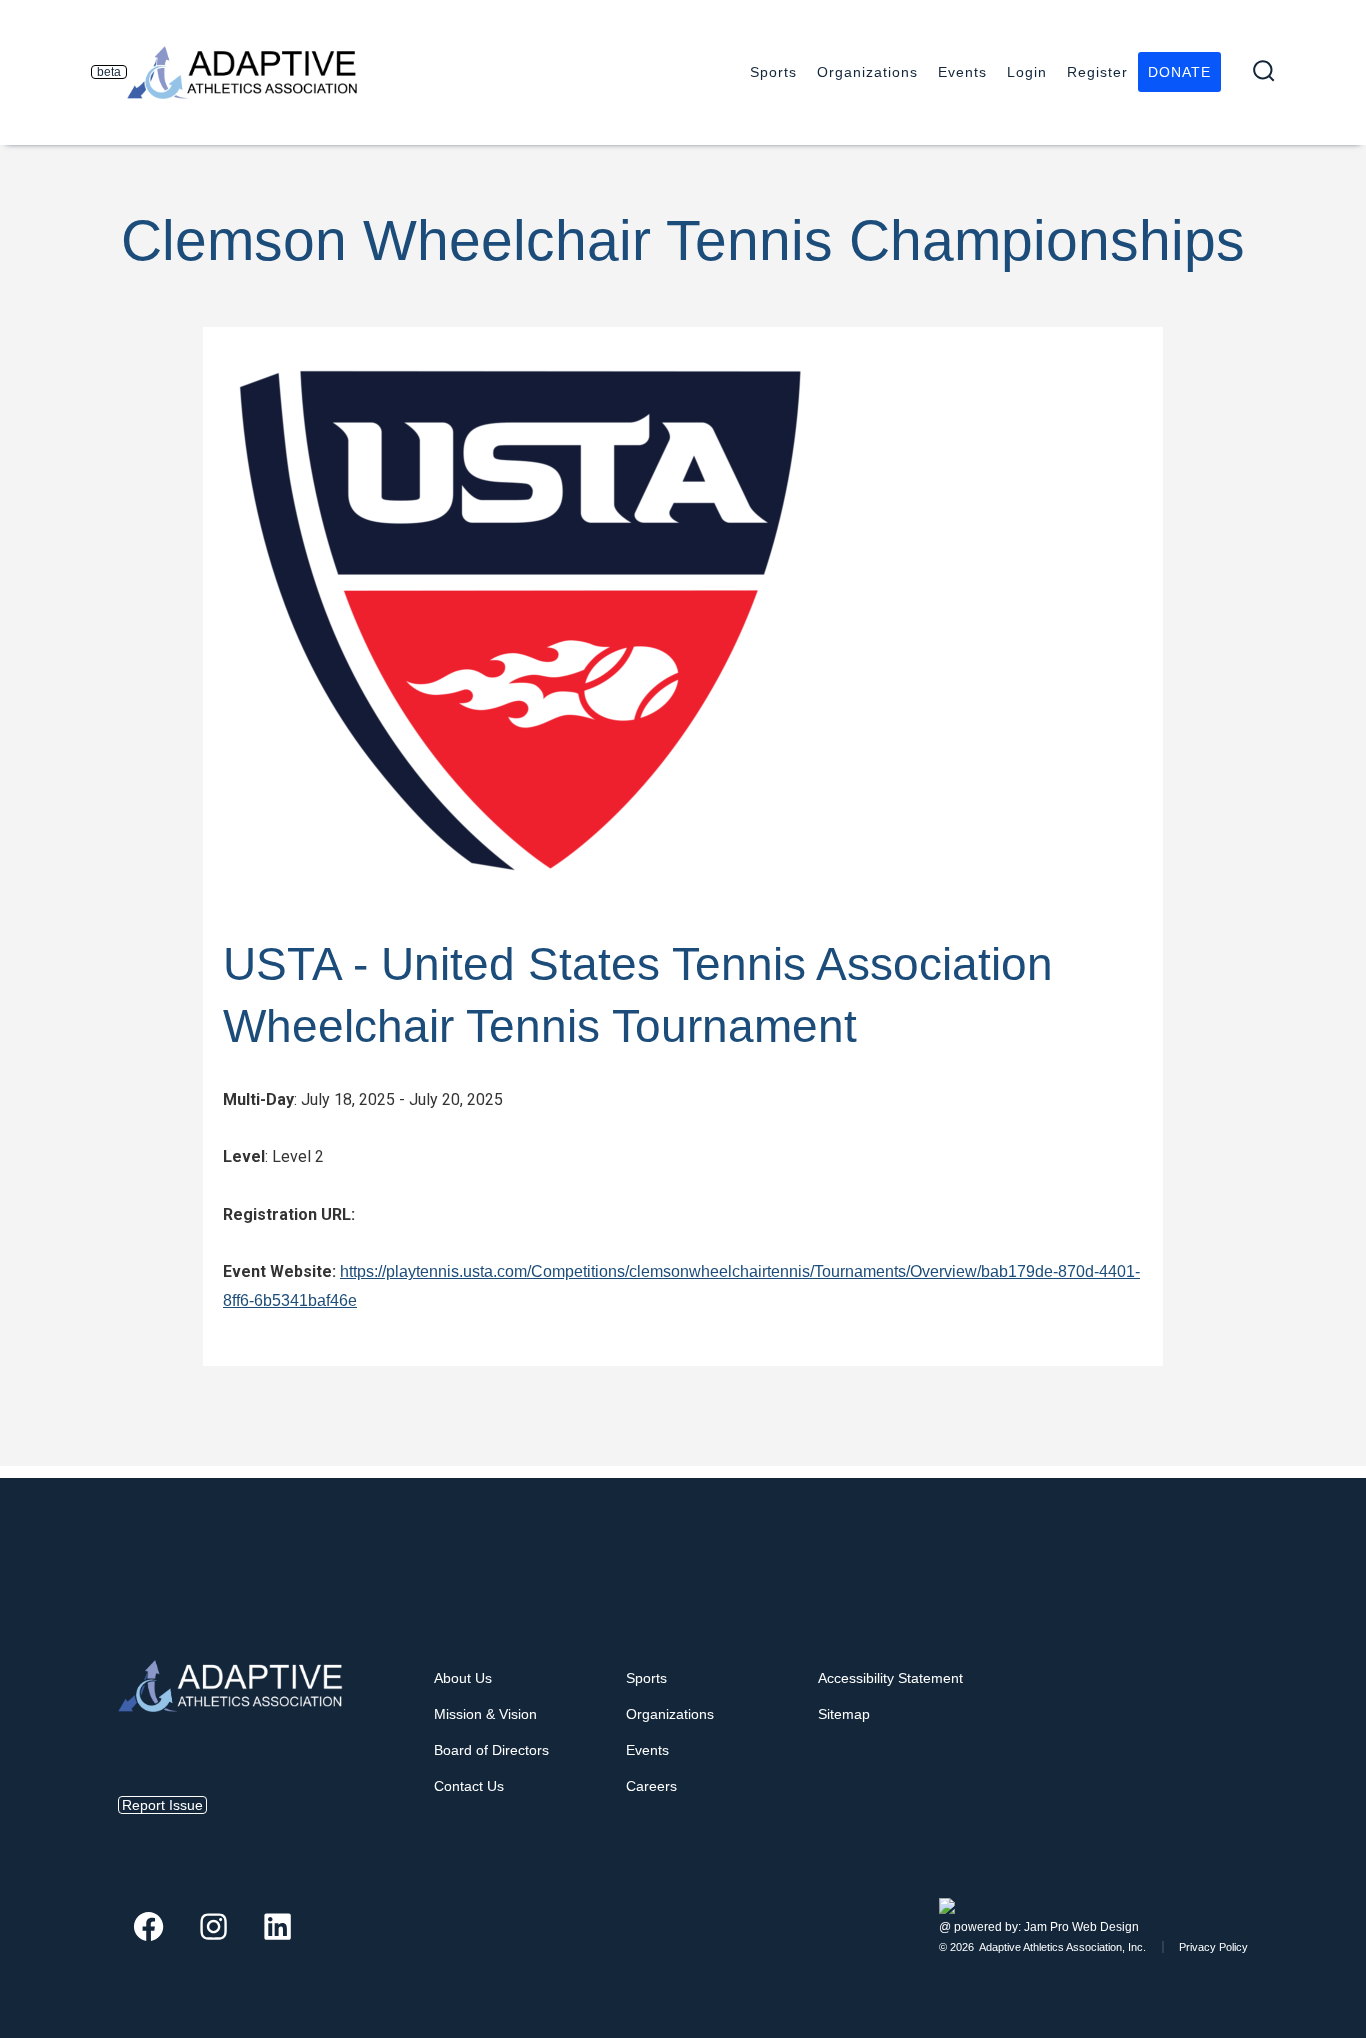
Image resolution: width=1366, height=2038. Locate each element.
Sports (773, 72)
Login (1027, 72)
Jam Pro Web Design (1081, 1927)
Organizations (867, 72)
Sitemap (844, 1714)
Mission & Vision (485, 1714)
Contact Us (469, 1786)
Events (962, 72)
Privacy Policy (1213, 1947)
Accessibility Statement (890, 1678)
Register (1097, 72)
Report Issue (162, 1805)
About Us (463, 1678)
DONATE (1179, 72)
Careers (651, 1786)
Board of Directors (491, 1750)
